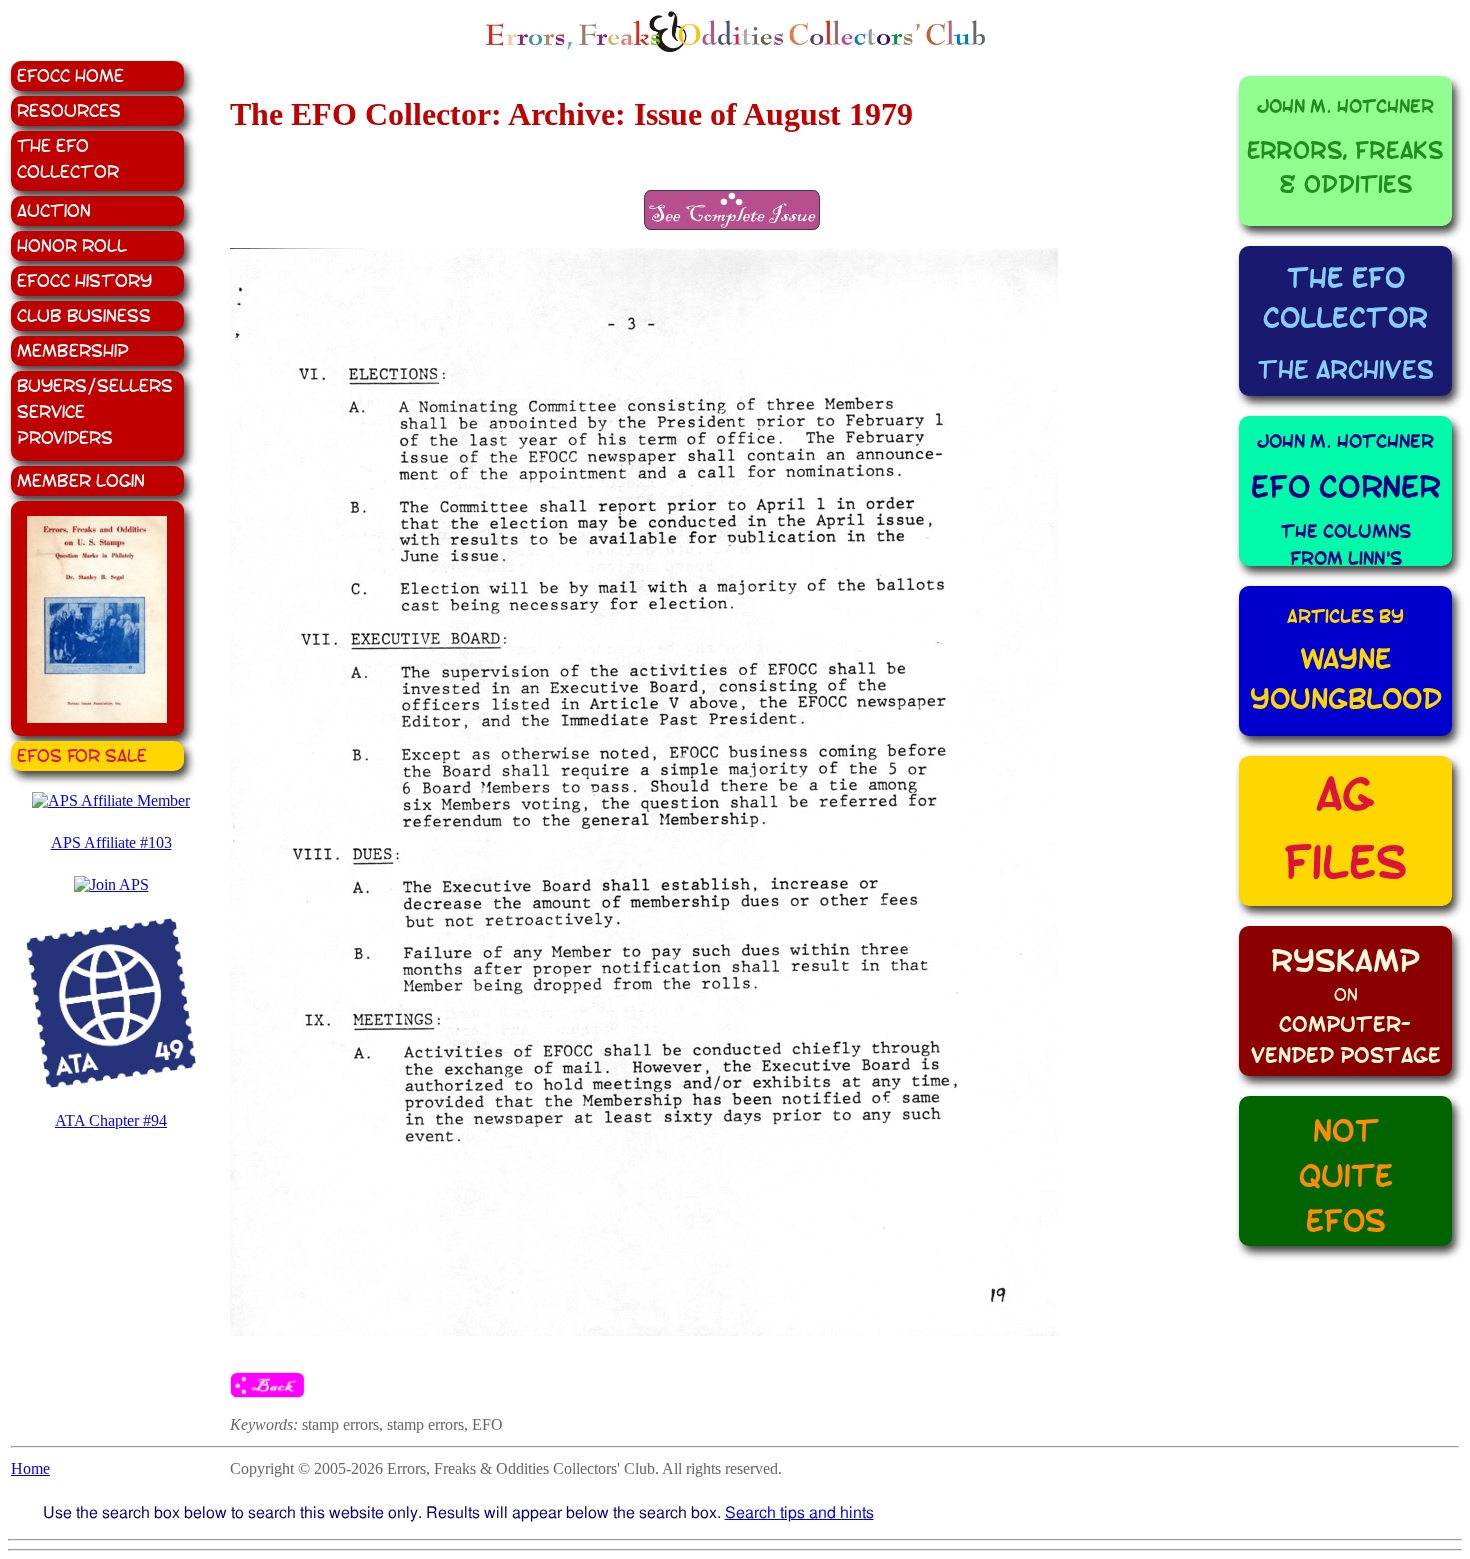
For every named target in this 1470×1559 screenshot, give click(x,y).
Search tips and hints (799, 1512)
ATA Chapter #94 (111, 1120)
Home (30, 1468)
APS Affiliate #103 (111, 842)
